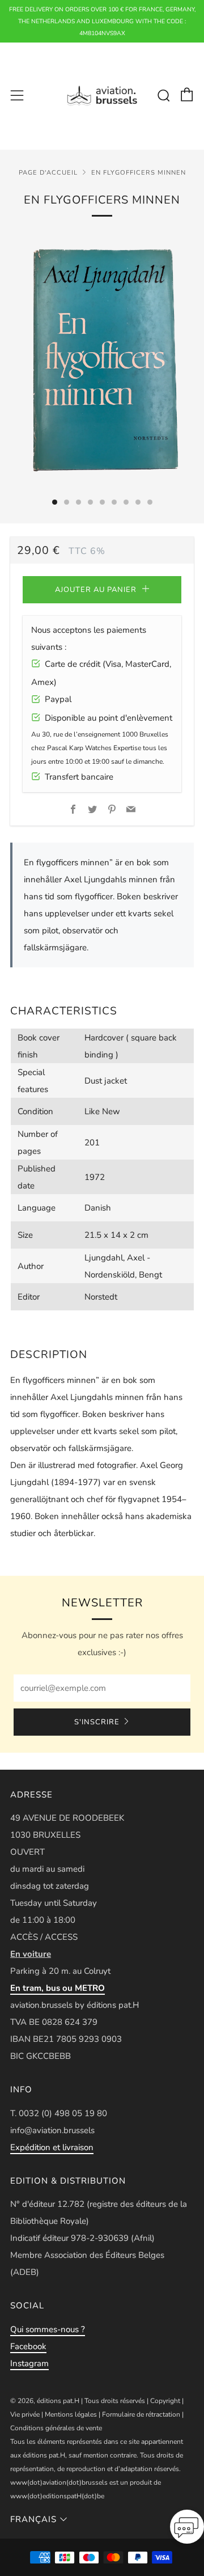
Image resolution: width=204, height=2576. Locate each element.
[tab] (55, 502)
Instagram (29, 2363)
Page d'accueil (48, 173)
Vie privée (25, 2414)
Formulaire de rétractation (141, 2414)
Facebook (28, 2346)
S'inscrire (97, 1722)
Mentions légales (71, 2414)
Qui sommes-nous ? (48, 2329)
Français (33, 2519)
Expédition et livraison (52, 2147)
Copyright (165, 2401)
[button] (187, 2530)
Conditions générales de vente (56, 2428)
